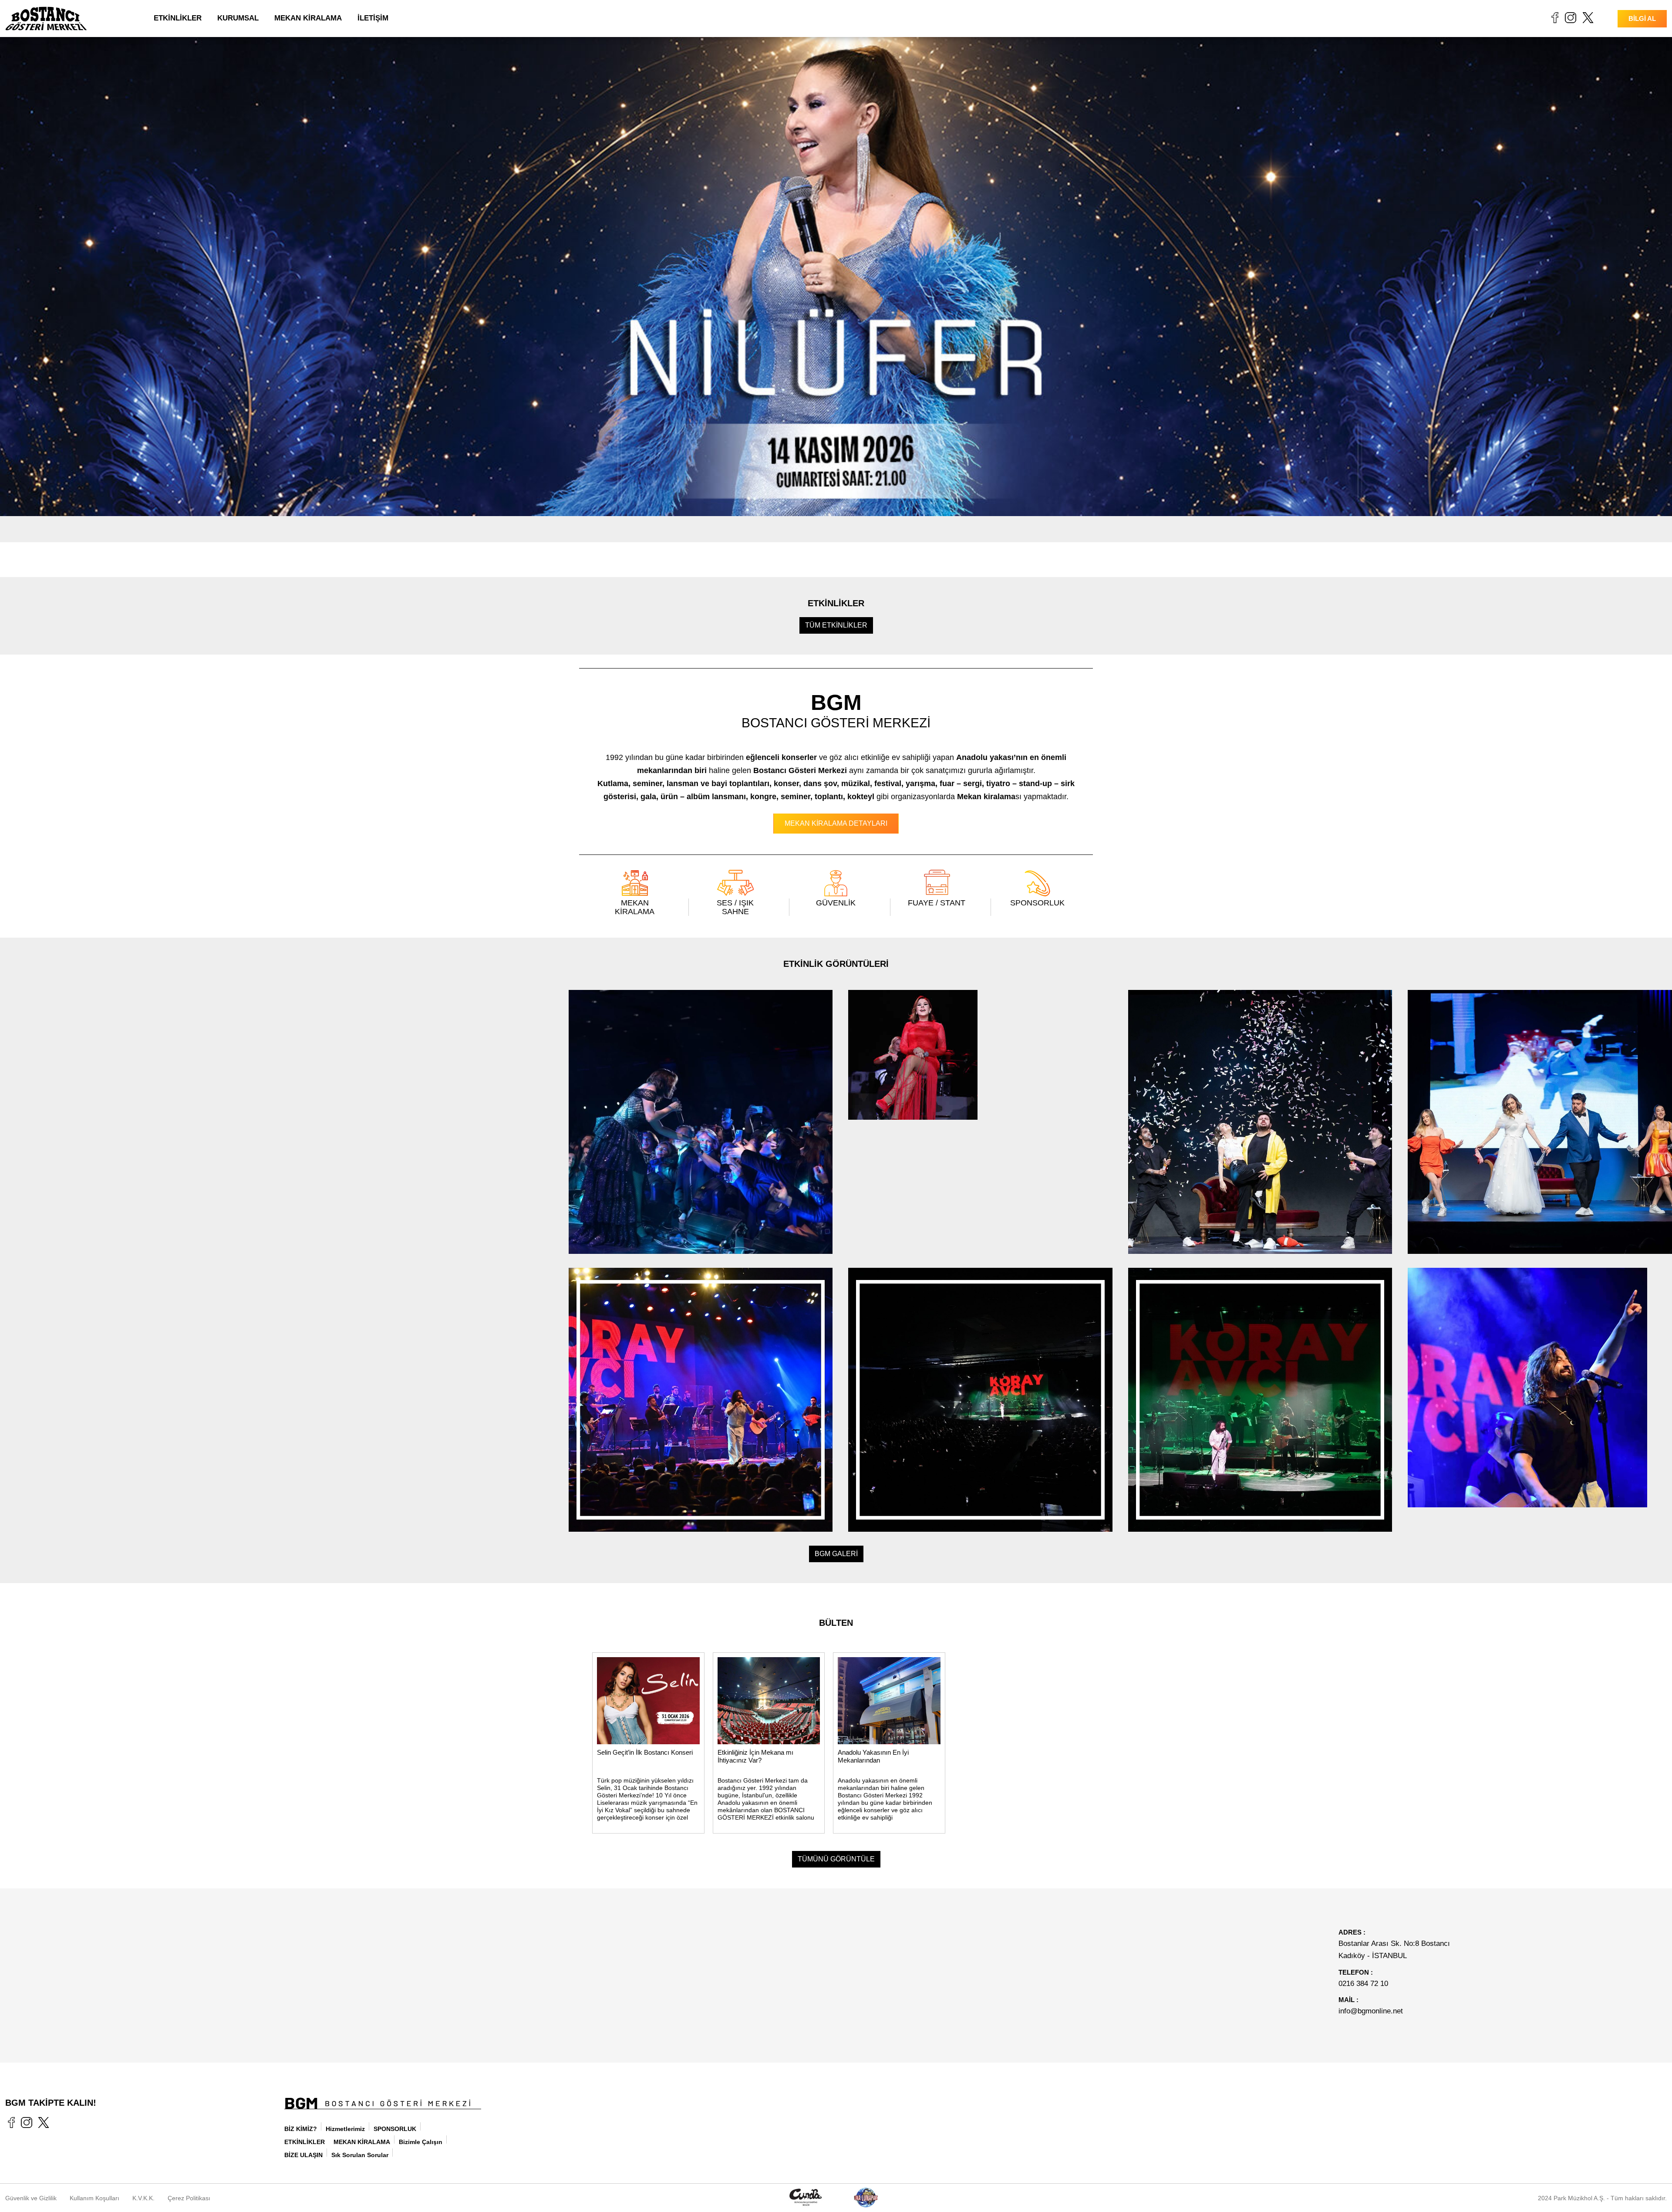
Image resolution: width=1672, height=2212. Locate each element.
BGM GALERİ (836, 1554)
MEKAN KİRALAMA (308, 18)
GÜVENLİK (836, 903)
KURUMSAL (238, 18)
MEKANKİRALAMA (635, 907)
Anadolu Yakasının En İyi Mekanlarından (873, 1756)
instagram (1571, 17)
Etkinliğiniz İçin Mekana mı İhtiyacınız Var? (755, 1756)
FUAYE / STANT (937, 903)
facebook (1555, 17)
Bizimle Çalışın (421, 2142)
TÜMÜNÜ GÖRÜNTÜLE (836, 1859)
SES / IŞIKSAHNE (735, 907)
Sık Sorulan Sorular (360, 2155)
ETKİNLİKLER (178, 18)
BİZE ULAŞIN (303, 2155)
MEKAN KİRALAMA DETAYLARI (836, 823)
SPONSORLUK (1037, 903)
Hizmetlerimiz (345, 2129)
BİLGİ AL (1642, 19)
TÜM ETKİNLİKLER (836, 625)
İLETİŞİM (373, 18)
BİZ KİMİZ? (301, 2129)
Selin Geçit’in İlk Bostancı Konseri (645, 1752)
